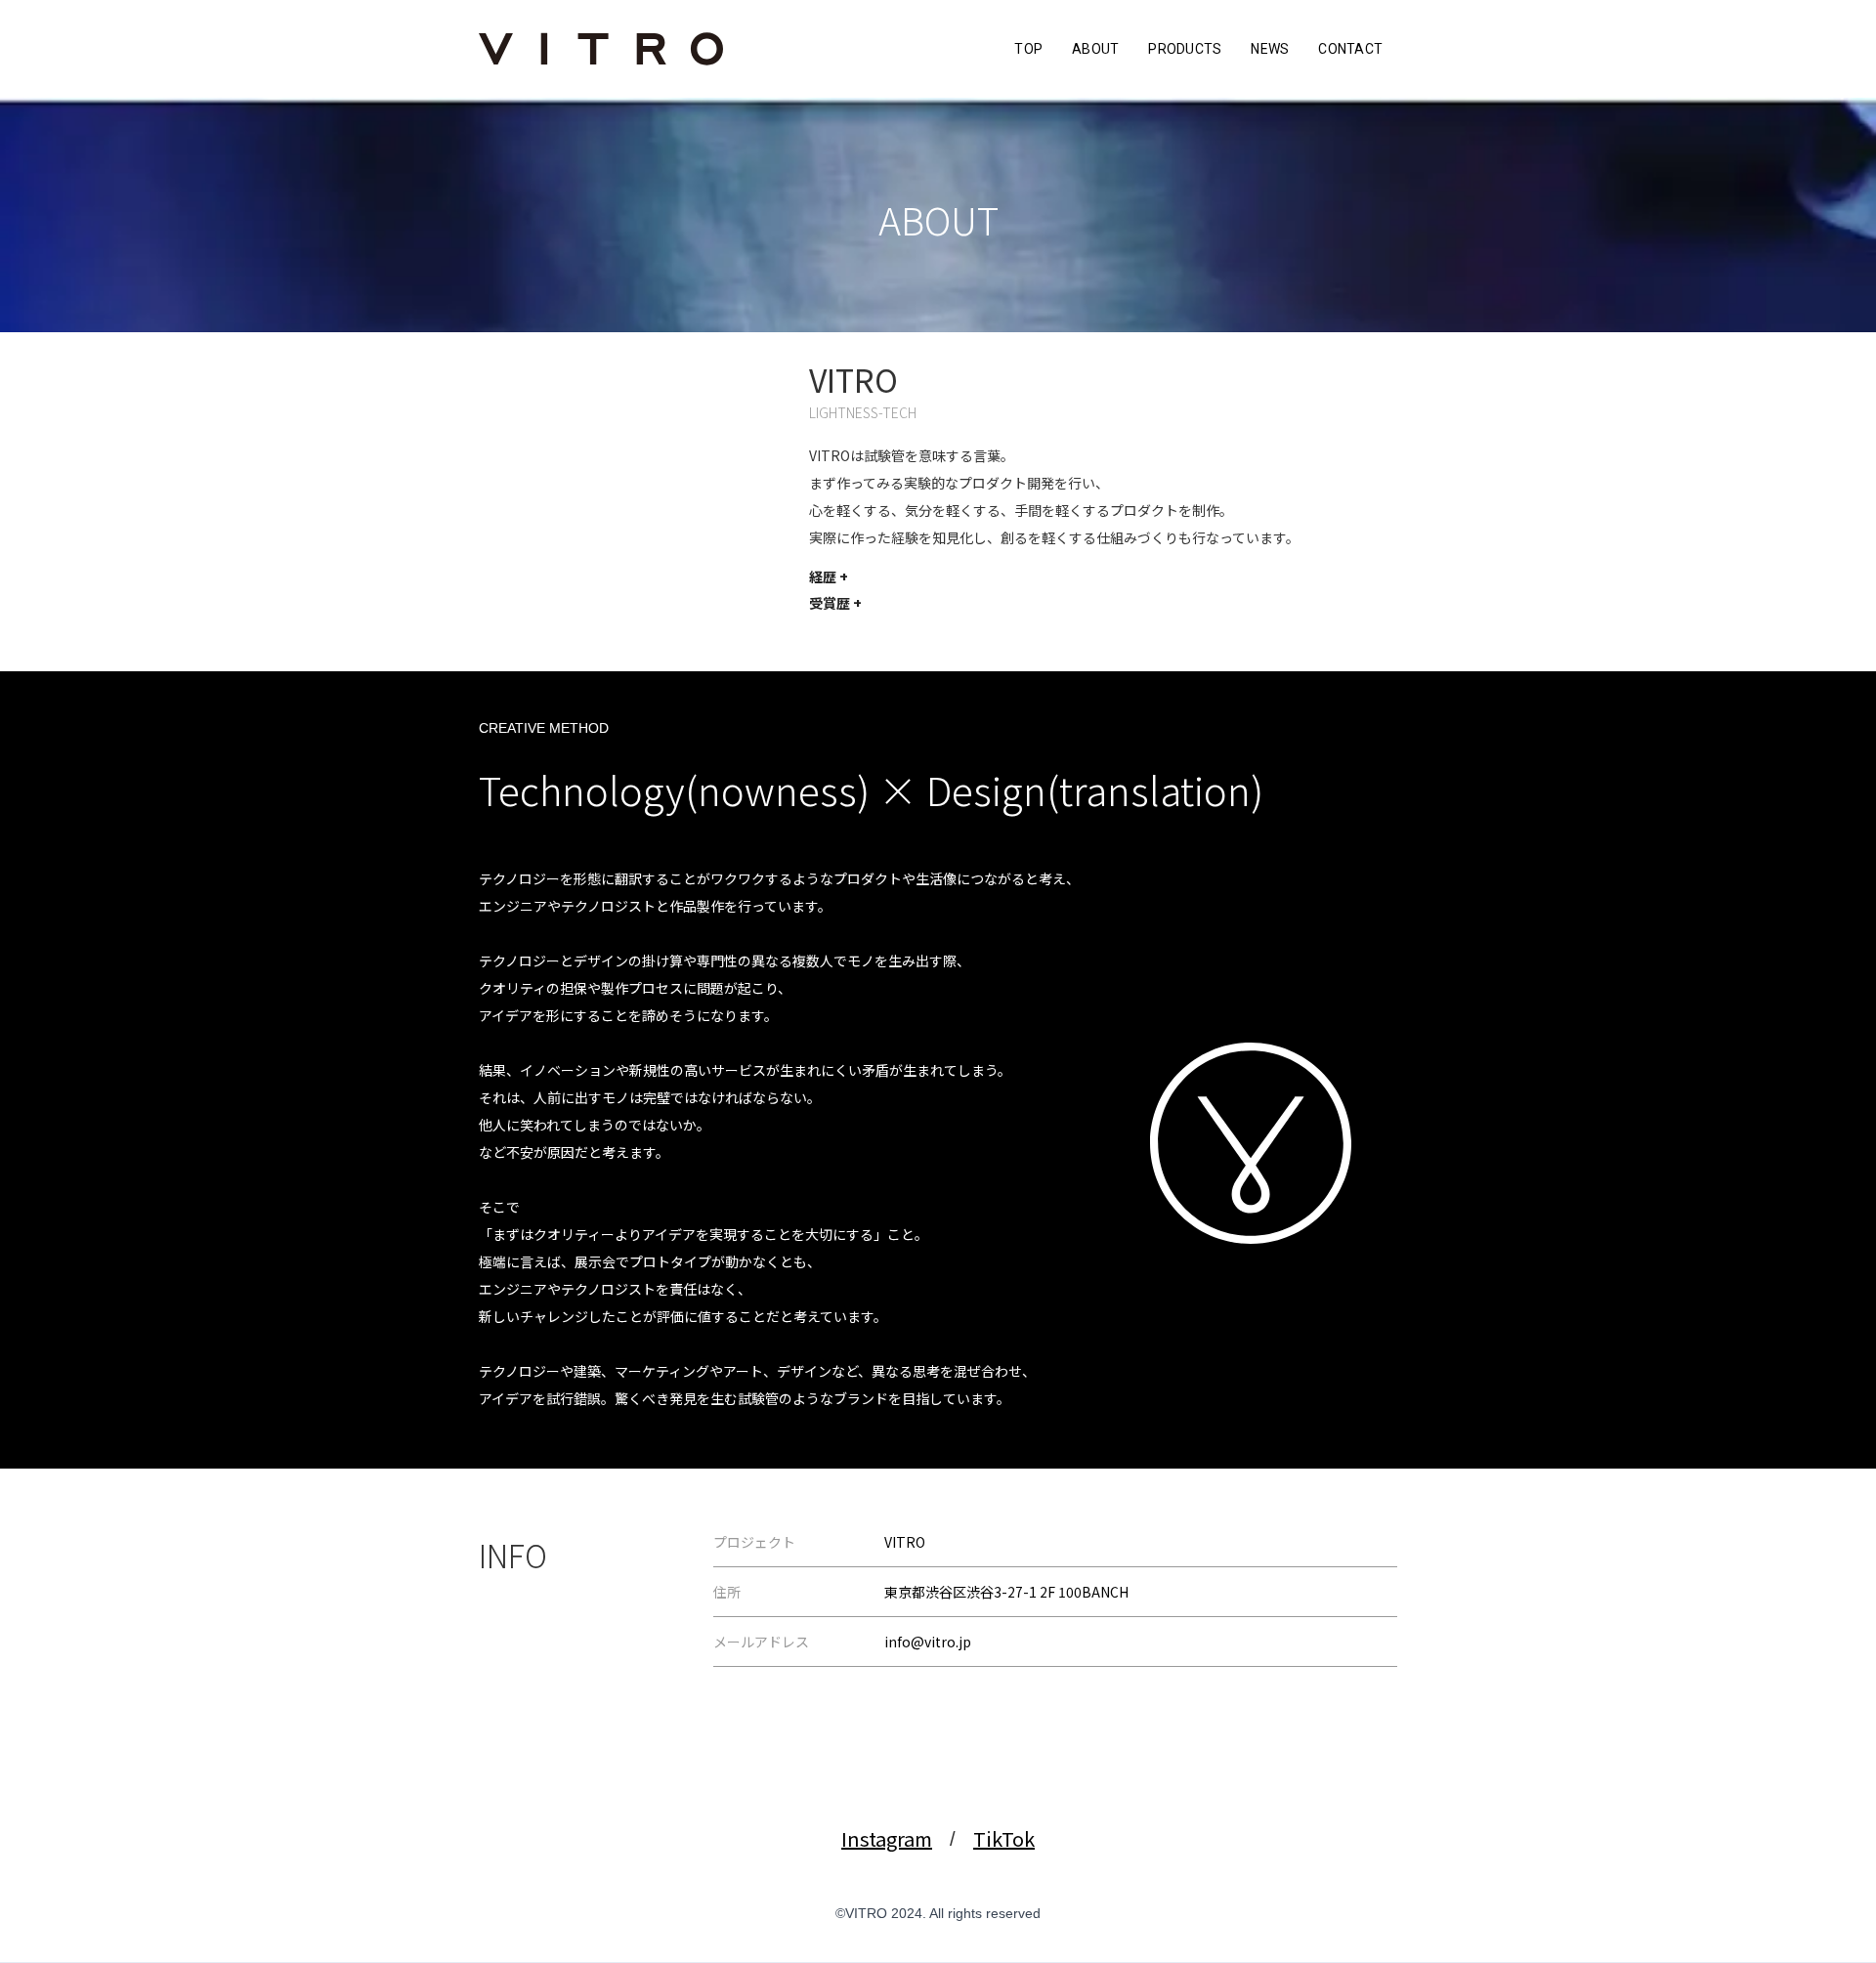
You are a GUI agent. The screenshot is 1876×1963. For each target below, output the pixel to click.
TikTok (1004, 1838)
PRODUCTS (1185, 49)
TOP (1028, 49)
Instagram (887, 1838)
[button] (829, 577)
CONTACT (1350, 49)
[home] (601, 49)
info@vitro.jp (928, 1642)
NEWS (1270, 49)
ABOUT (1095, 49)
